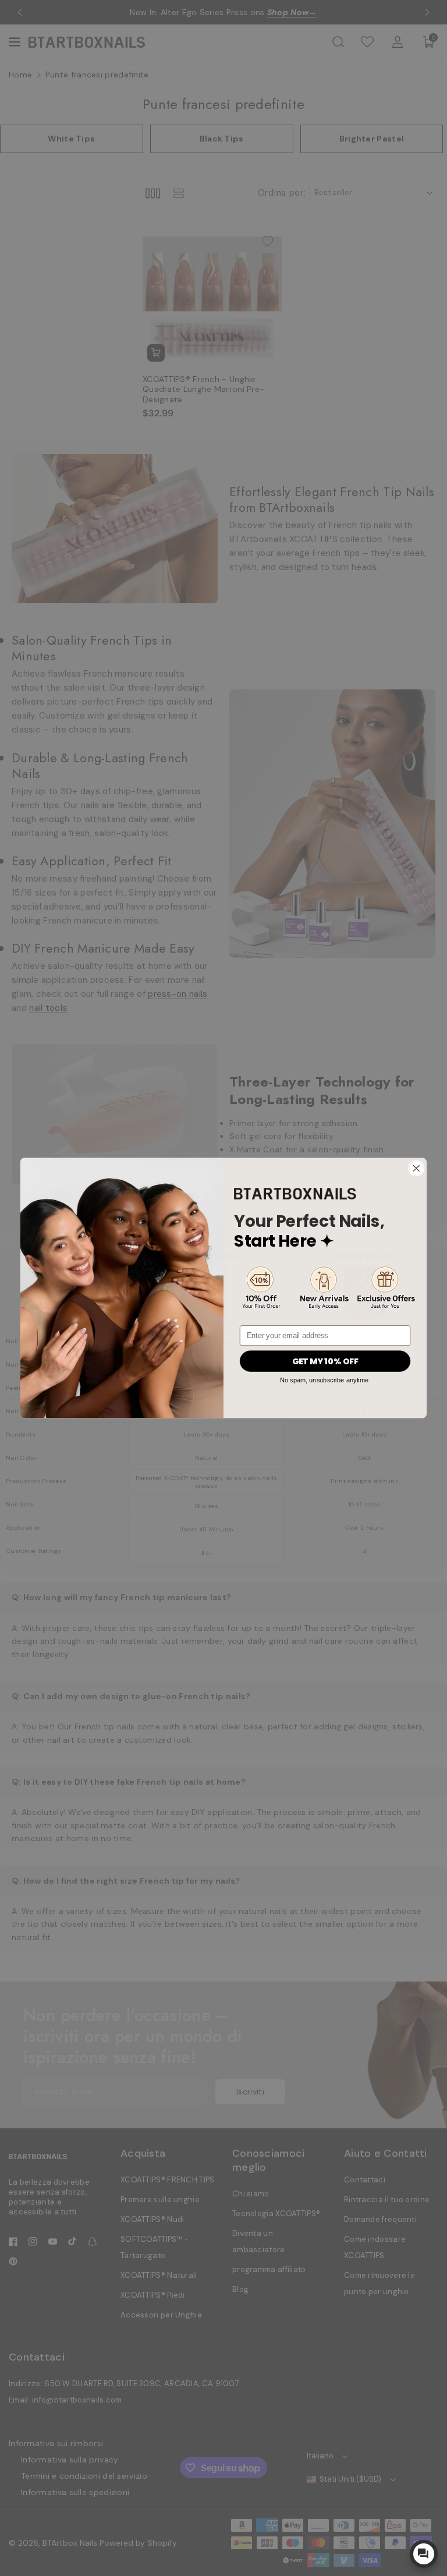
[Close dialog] (416, 1168)
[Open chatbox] (424, 2554)
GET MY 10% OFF (325, 1361)
